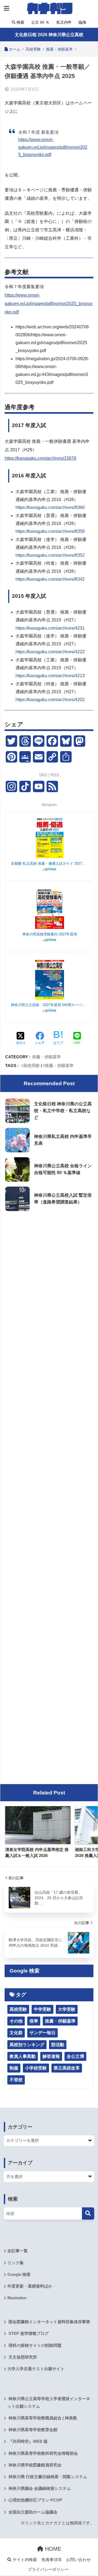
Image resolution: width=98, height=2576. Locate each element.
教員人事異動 (23, 2056)
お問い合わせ (78, 2560)
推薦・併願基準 (46, 1057)
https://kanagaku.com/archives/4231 (50, 628)
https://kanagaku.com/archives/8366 (50, 507)
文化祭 (16, 2033)
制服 (14, 2068)
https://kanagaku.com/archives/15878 (40, 458)
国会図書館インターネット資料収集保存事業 (49, 2322)
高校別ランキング (27, 2045)
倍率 (34, 2021)
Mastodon (17, 2298)
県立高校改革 (67, 2068)
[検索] (88, 2213)
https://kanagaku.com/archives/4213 (50, 676)
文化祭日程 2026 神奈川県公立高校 (49, 35)
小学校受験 (36, 2068)
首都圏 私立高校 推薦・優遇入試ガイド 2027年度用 (50, 864)
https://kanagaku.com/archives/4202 (50, 700)
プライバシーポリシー (48, 2569)
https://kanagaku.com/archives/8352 (50, 555)
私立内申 (63, 22)
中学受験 (42, 2009)
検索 (20, 22)
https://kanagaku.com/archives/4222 (50, 652)
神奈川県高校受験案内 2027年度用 (50, 934)
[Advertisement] (49, 1267)
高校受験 (32, 1065)
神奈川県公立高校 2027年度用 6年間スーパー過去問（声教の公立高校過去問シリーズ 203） (50, 1005)
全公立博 (75, 2056)
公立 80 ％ (40, 22)
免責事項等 (52, 2560)
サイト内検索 (24, 2560)
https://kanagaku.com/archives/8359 (50, 531)
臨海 (82, 22)
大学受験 (67, 2009)
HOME (52, 2549)
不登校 (16, 2080)
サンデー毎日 (42, 2033)
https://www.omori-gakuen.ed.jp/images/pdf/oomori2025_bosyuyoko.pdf (53, 147)
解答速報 (51, 2056)
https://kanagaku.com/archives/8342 (50, 579)
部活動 (58, 2045)
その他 (16, 2021)
